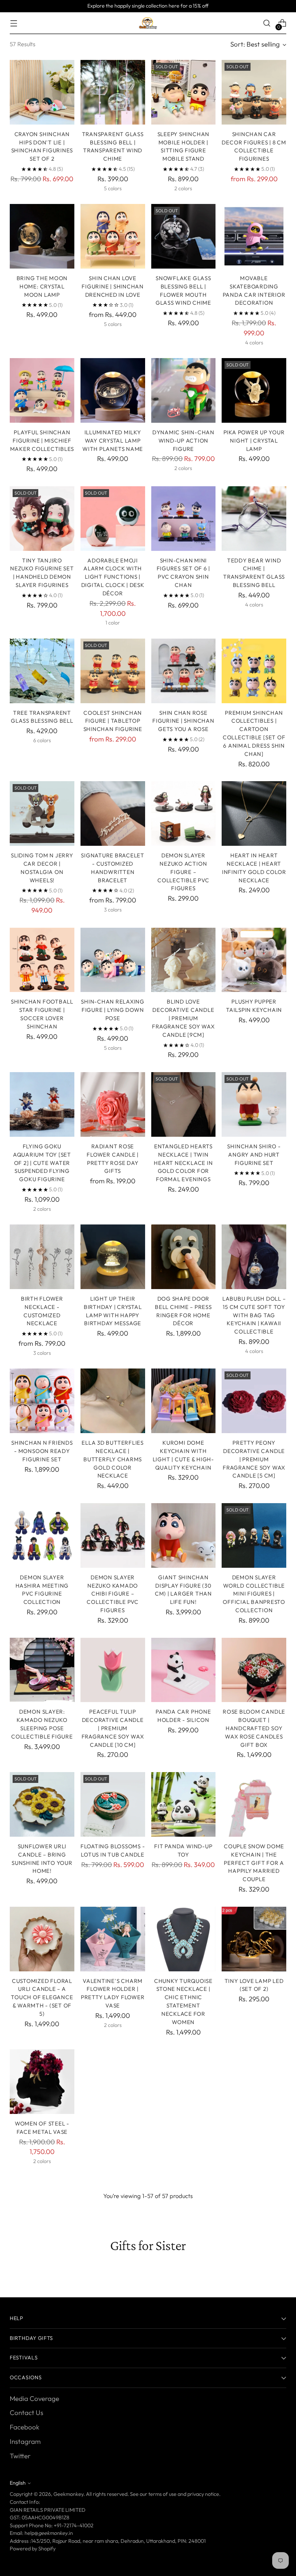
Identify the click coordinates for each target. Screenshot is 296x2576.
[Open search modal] (267, 23)
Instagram (25, 2441)
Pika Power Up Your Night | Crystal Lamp (254, 441)
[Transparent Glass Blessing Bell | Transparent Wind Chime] (113, 92)
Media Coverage (34, 2398)
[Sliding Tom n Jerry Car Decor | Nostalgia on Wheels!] (42, 813)
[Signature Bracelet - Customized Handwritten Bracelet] (113, 813)
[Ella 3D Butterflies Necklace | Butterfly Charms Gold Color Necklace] (113, 1401)
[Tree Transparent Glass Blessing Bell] (42, 671)
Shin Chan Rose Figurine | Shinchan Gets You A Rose (183, 721)
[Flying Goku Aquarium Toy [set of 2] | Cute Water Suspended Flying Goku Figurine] (42, 1104)
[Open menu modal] (14, 23)
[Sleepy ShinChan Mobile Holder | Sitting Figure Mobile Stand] (184, 92)
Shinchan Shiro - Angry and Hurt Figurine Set (254, 1155)
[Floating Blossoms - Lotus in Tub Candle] (113, 1804)
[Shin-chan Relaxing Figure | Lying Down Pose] (113, 960)
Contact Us (27, 2412)
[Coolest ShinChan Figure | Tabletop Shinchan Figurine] (113, 671)
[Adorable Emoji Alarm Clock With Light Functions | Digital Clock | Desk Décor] (113, 519)
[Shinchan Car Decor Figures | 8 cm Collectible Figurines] (254, 92)
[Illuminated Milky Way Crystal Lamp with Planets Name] (113, 390)
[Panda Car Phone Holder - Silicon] (184, 1670)
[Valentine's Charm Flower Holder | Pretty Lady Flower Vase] (113, 1939)
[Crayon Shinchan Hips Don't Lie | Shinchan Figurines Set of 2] (42, 92)
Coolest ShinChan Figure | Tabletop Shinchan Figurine (113, 721)
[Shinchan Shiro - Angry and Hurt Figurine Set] (254, 1104)
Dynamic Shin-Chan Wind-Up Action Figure (183, 441)
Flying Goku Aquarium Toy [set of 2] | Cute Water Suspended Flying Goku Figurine (42, 1163)
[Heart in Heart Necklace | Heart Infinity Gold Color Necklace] (254, 813)
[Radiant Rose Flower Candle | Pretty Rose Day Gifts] (113, 1104)
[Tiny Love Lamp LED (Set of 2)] (254, 1939)
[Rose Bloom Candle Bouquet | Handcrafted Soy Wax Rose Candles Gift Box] (254, 1670)
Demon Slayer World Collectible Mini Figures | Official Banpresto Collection (254, 1594)
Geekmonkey (68, 2494)
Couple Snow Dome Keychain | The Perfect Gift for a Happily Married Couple (254, 1863)
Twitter (20, 2456)
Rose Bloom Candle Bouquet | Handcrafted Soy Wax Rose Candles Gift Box (254, 1728)
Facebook (25, 2427)
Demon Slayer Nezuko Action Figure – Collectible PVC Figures (183, 872)
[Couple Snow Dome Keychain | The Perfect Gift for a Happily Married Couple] (254, 1804)
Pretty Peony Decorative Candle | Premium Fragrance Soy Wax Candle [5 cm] (254, 1459)
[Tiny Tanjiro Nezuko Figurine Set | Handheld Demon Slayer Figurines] (42, 519)
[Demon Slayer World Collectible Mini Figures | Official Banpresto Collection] (254, 1535)
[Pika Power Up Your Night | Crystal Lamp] (254, 390)
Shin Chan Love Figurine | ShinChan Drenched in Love (112, 286)
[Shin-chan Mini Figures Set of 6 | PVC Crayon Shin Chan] (184, 519)
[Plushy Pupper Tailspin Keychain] (254, 960)
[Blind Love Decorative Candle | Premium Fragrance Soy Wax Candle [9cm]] (184, 960)
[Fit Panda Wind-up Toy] (184, 1804)
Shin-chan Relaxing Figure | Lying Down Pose (113, 1010)
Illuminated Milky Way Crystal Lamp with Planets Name (113, 441)
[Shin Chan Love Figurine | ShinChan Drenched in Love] (113, 236)
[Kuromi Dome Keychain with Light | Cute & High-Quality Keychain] (184, 1401)
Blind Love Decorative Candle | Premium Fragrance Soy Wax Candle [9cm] (183, 1018)
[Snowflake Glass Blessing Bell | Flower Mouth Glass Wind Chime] (184, 236)
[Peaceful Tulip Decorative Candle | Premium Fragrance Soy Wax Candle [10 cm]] (113, 1670)
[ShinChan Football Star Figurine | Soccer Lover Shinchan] (42, 960)
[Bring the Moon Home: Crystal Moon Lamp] (42, 236)
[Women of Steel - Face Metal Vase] (42, 2082)
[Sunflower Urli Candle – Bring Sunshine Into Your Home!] (42, 1804)
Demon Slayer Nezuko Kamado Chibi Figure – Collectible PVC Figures (112, 1594)
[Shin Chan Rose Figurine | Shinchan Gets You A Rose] (184, 671)
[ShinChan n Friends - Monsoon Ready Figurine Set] (42, 1401)
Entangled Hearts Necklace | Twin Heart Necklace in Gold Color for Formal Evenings (183, 1163)
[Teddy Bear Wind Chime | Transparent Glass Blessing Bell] (254, 519)
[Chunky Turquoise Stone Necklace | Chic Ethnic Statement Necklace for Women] (184, 1939)
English (18, 2483)
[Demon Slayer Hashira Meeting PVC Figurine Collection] (42, 1535)
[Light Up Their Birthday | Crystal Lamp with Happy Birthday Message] (113, 1257)
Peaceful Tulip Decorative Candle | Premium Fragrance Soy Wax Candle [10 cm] (113, 1728)
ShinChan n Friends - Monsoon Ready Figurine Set (42, 1451)
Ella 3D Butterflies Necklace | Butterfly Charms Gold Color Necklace (112, 1459)
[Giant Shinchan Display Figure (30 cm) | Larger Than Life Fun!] (184, 1535)
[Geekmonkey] (148, 23)
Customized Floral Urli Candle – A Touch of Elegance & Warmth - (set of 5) (42, 1997)
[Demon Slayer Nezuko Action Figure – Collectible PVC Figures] (184, 813)
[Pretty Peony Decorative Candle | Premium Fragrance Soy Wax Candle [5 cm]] (254, 1401)
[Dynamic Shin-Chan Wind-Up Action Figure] (184, 390)
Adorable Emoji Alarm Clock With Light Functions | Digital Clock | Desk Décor (113, 577)
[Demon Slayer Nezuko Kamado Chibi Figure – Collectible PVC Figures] (113, 1535)
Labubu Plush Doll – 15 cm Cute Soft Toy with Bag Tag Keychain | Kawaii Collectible (254, 1315)
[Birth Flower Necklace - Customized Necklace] (42, 1257)
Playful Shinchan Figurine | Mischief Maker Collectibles (42, 441)
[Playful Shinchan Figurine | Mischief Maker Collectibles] (42, 390)
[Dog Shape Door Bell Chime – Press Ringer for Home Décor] (184, 1257)
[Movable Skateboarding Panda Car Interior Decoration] (254, 236)
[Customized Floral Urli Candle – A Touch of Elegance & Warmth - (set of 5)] (42, 1939)
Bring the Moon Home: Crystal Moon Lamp (42, 286)
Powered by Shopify (33, 2549)
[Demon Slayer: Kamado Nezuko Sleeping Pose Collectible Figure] (42, 1670)
